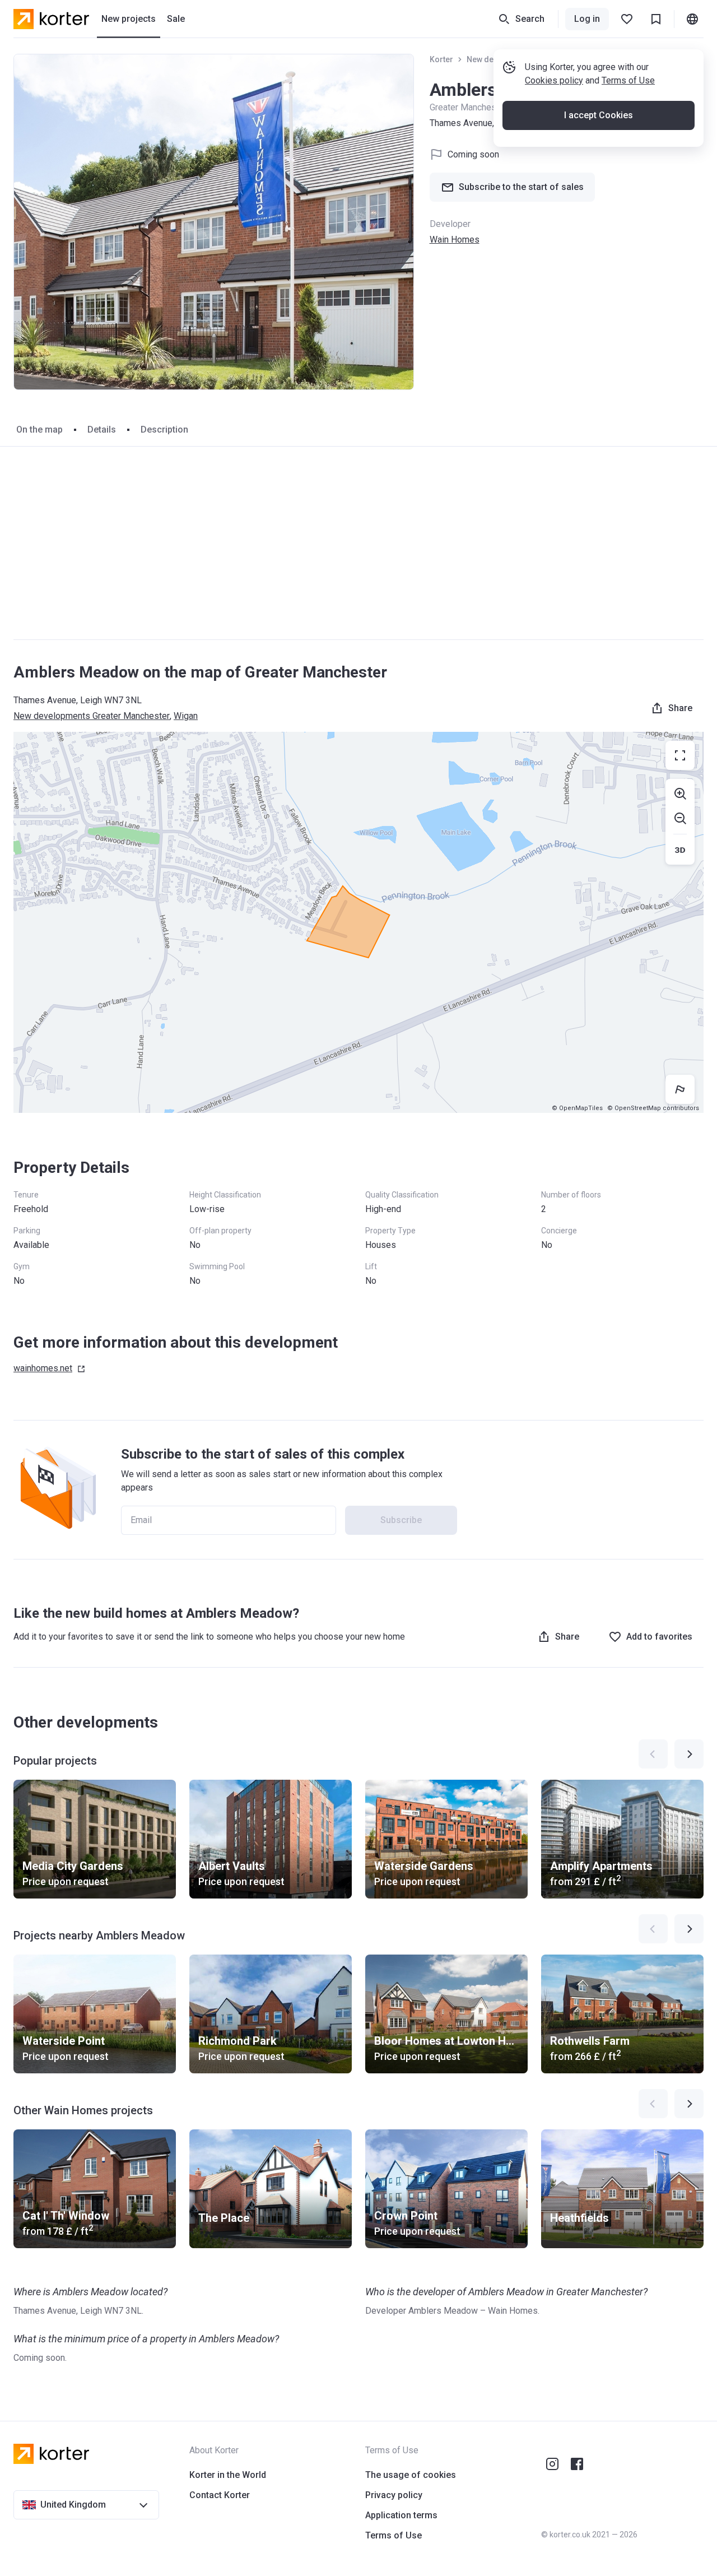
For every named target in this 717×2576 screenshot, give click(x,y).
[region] (358, 922)
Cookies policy (554, 80)
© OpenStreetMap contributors (653, 1108)
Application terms (401, 2515)
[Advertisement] (358, 543)
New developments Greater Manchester (92, 716)
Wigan (186, 716)
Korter (441, 59)
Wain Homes (455, 240)
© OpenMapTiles (577, 1108)
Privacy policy (394, 2495)
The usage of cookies (411, 2475)
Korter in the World (228, 2475)
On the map (39, 430)
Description (164, 430)
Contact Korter (220, 2495)
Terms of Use (628, 80)
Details (102, 430)
